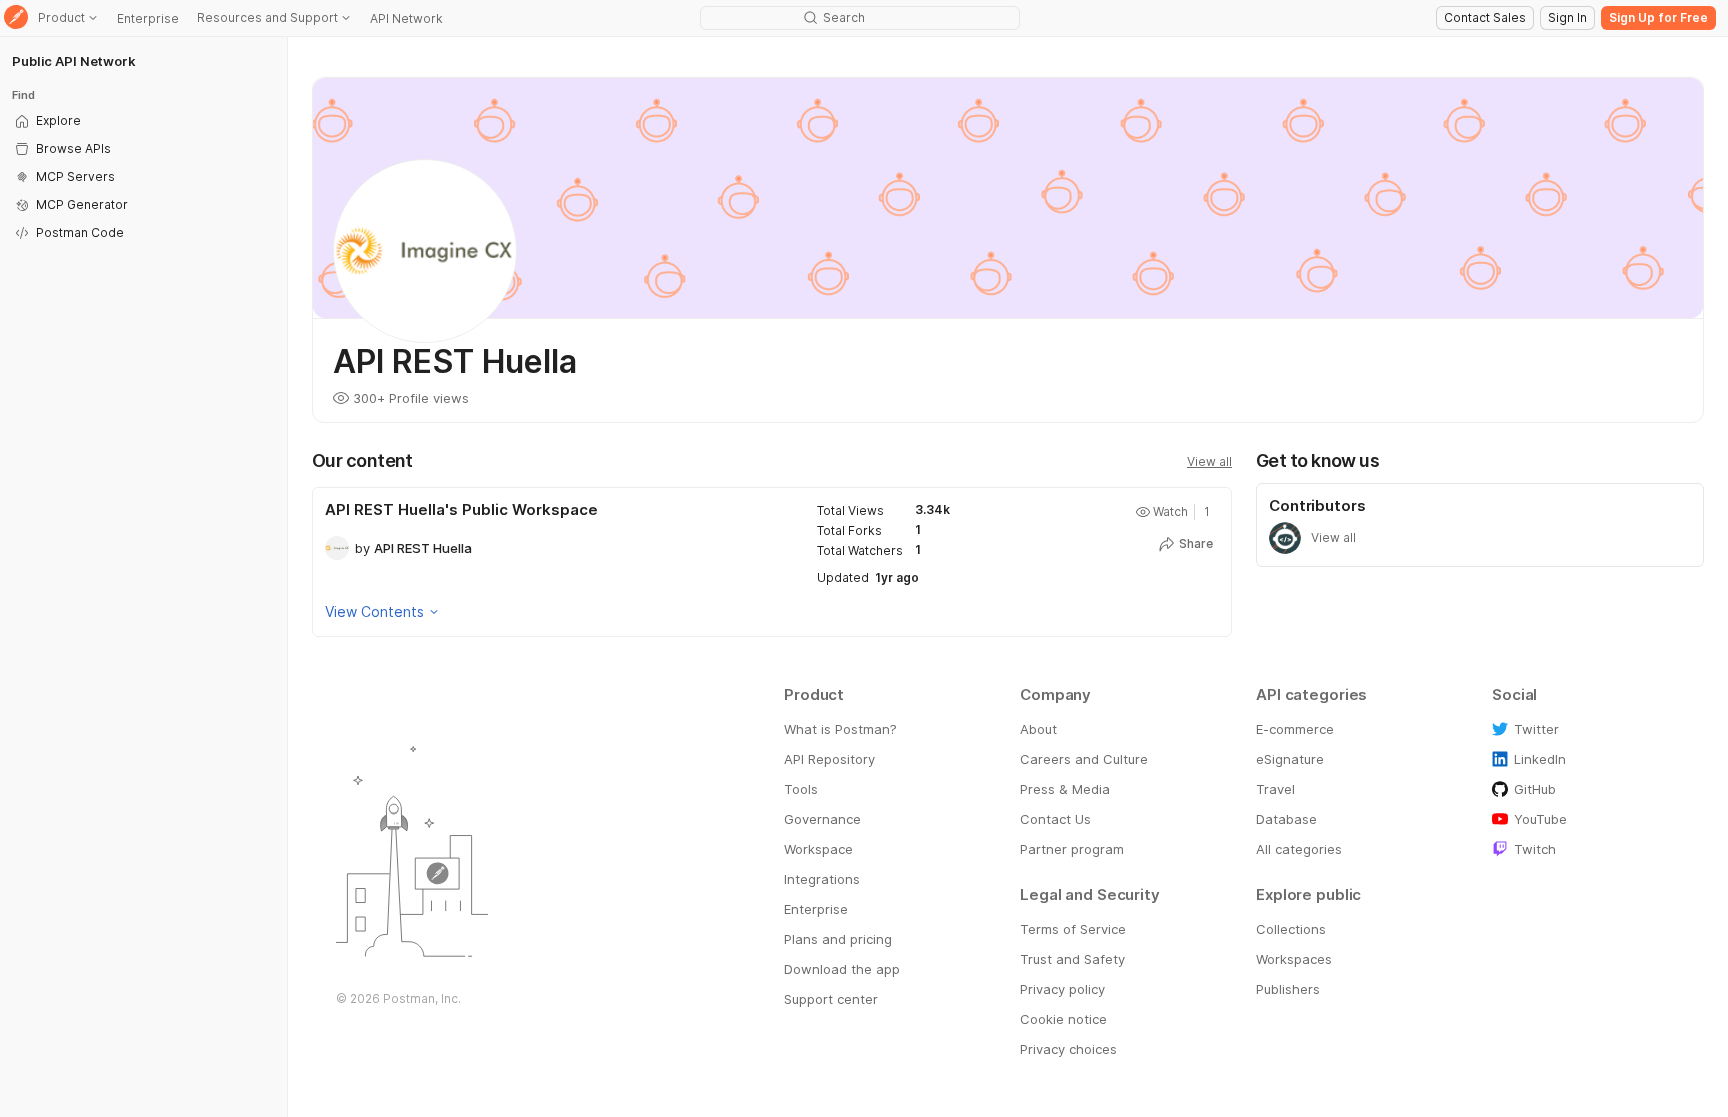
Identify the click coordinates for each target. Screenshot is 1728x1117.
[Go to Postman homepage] (16, 18)
